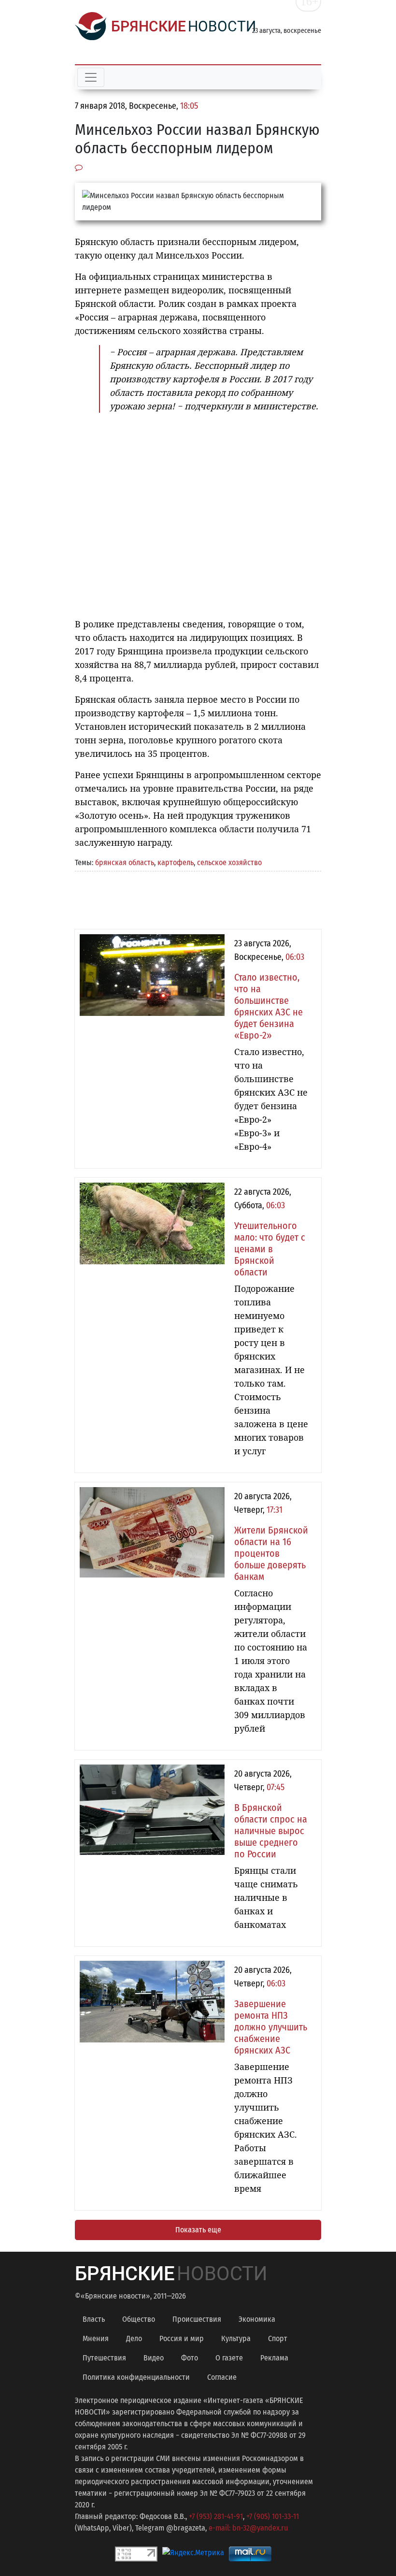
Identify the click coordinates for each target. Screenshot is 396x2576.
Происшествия (197, 2319)
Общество (139, 2319)
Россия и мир (182, 2338)
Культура (236, 2338)
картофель (176, 862)
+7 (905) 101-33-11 (273, 2516)
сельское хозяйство (229, 862)
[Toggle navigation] (91, 77)
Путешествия (104, 2358)
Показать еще (198, 2230)
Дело (134, 2338)
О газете (229, 2358)
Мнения (96, 2338)
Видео (154, 2358)
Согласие (222, 2377)
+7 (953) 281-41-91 (216, 2516)
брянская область (125, 862)
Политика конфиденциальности (136, 2377)
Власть (94, 2319)
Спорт (278, 2338)
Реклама (274, 2358)
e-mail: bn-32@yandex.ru (248, 2528)
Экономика (257, 2319)
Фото (190, 2358)
